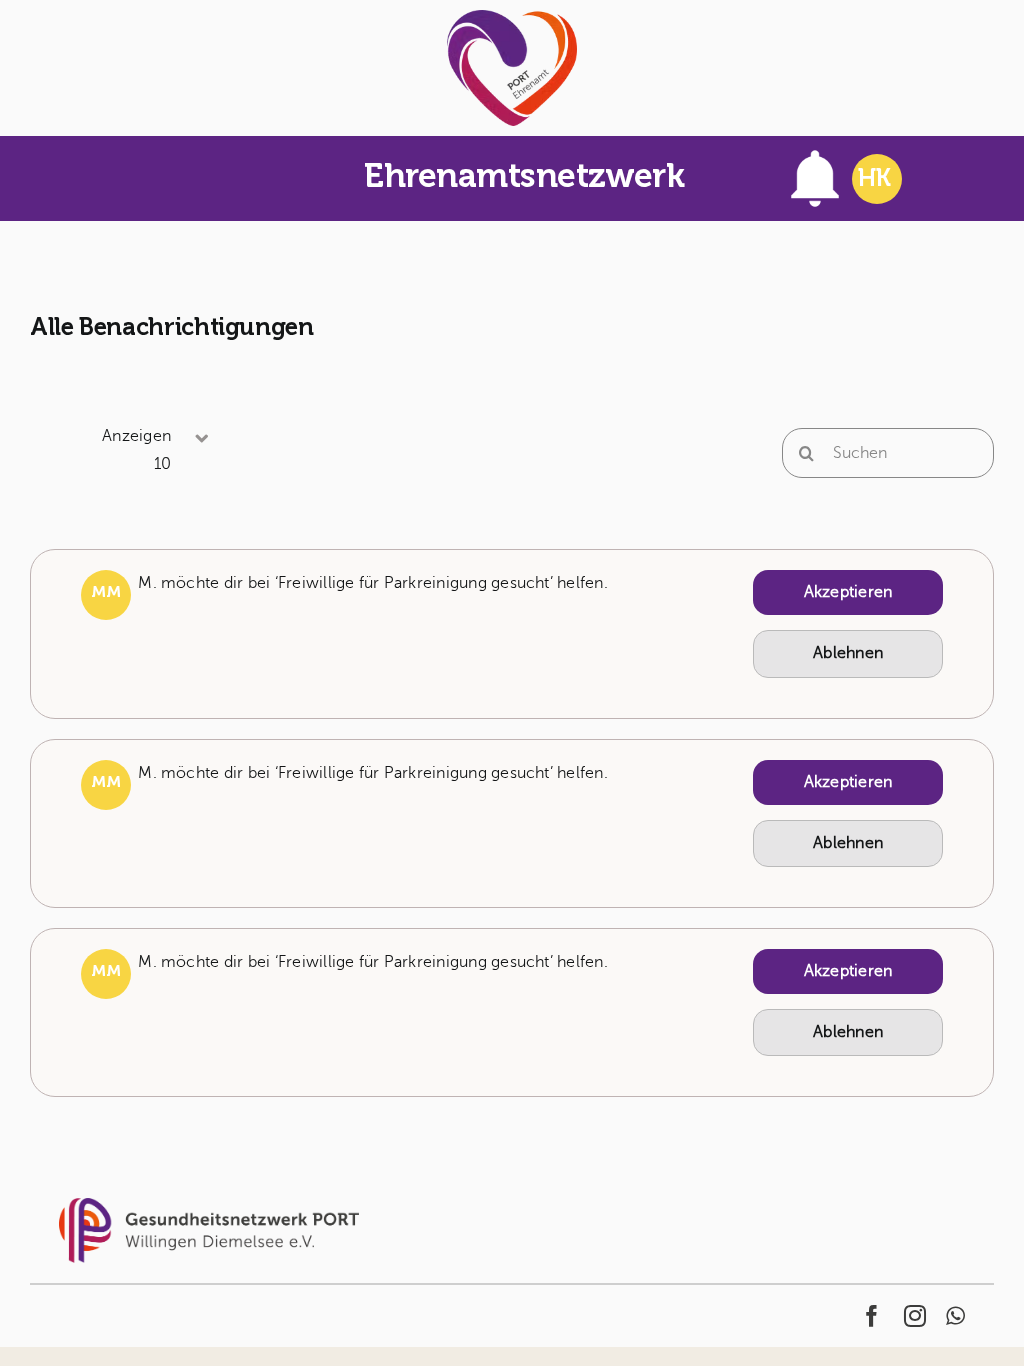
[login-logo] (512, 18)
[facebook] (872, 1316)
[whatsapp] (955, 1316)
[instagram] (915, 1316)
